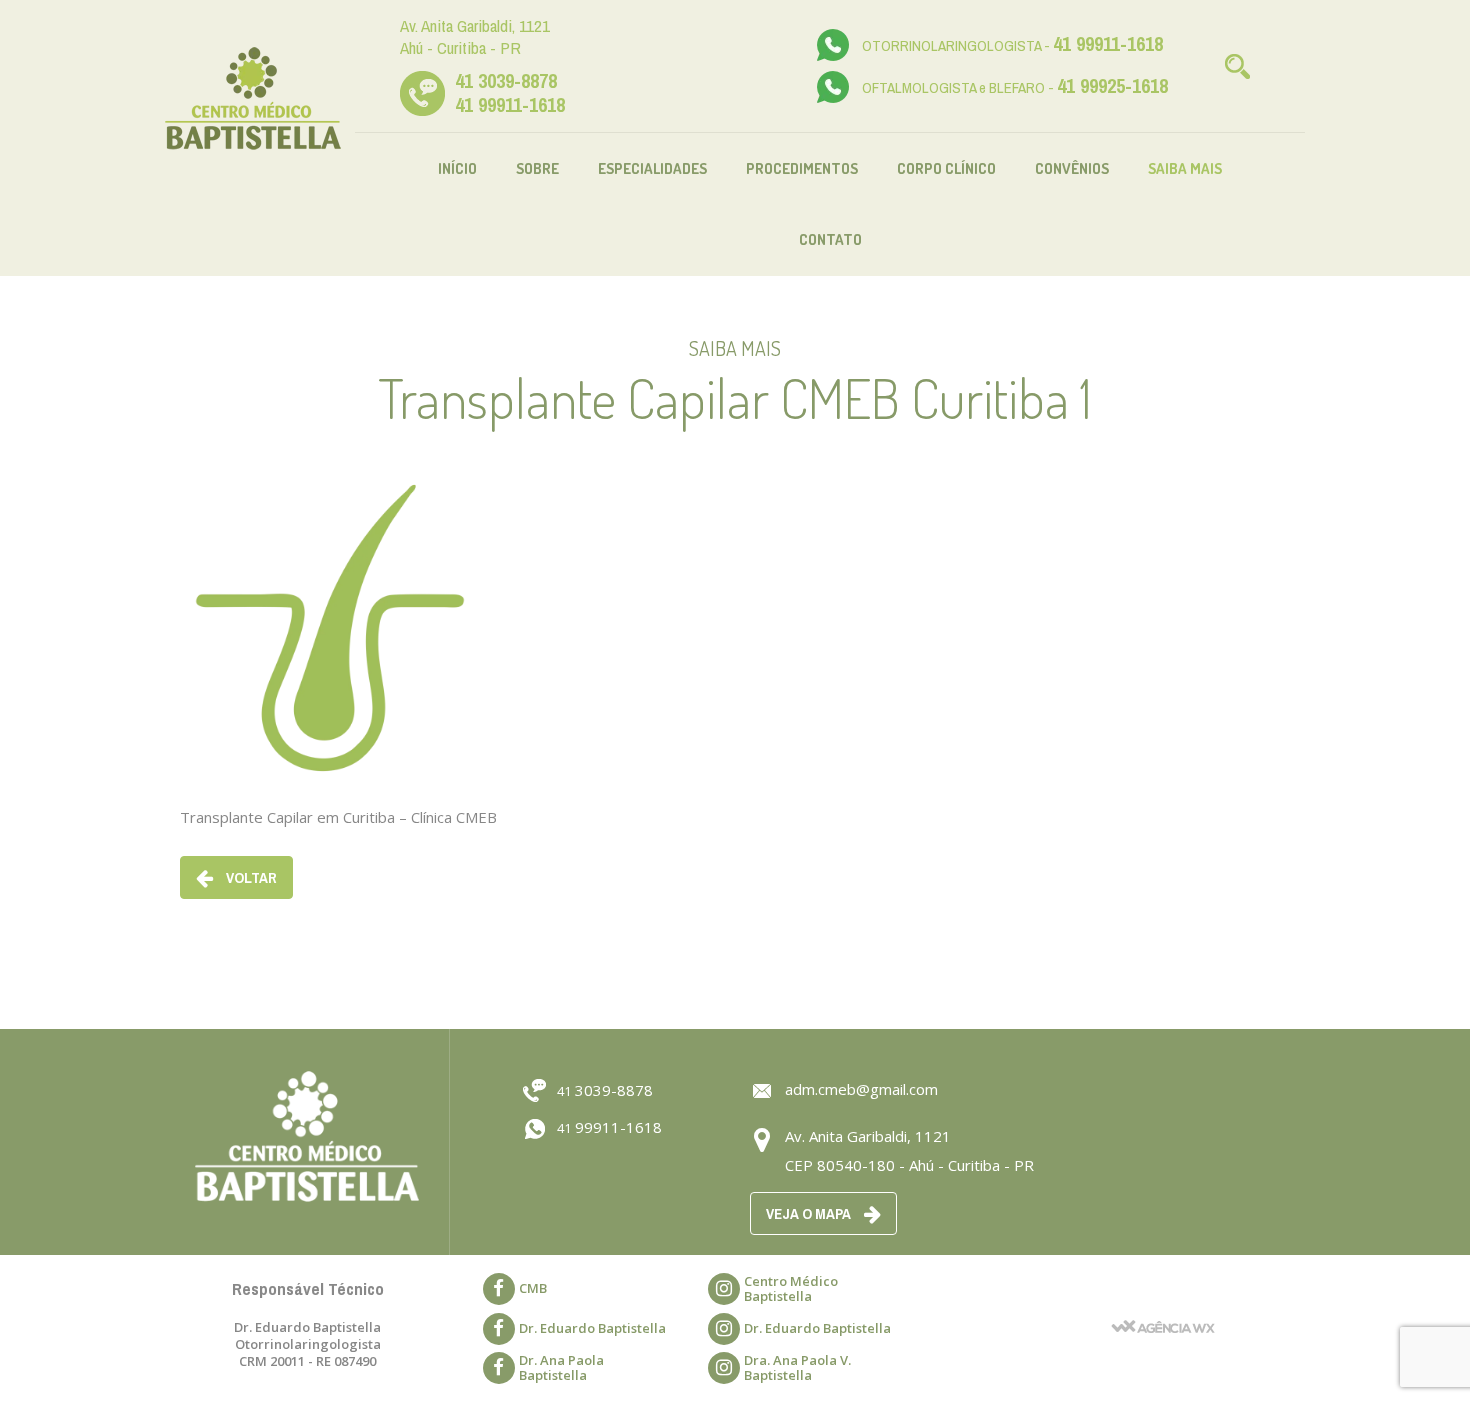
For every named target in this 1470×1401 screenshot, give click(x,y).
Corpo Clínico (946, 168)
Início (457, 168)
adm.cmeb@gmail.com (861, 1089)
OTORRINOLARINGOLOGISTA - (1012, 45)
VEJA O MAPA (810, 1213)
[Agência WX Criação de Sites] (1163, 1300)
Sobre (537, 168)
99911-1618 (609, 1127)
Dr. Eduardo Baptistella (592, 1328)
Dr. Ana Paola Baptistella (561, 1367)
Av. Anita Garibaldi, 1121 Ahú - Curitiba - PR (475, 36)
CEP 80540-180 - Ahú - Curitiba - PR (909, 1165)
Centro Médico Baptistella (791, 1288)
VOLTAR (250, 877)
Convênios (1072, 168)
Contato (830, 239)
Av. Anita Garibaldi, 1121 (868, 1136)
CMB (533, 1288)
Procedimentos (802, 168)
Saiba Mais (1185, 168)
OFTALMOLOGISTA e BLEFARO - (1015, 87)
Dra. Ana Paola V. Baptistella (797, 1367)
